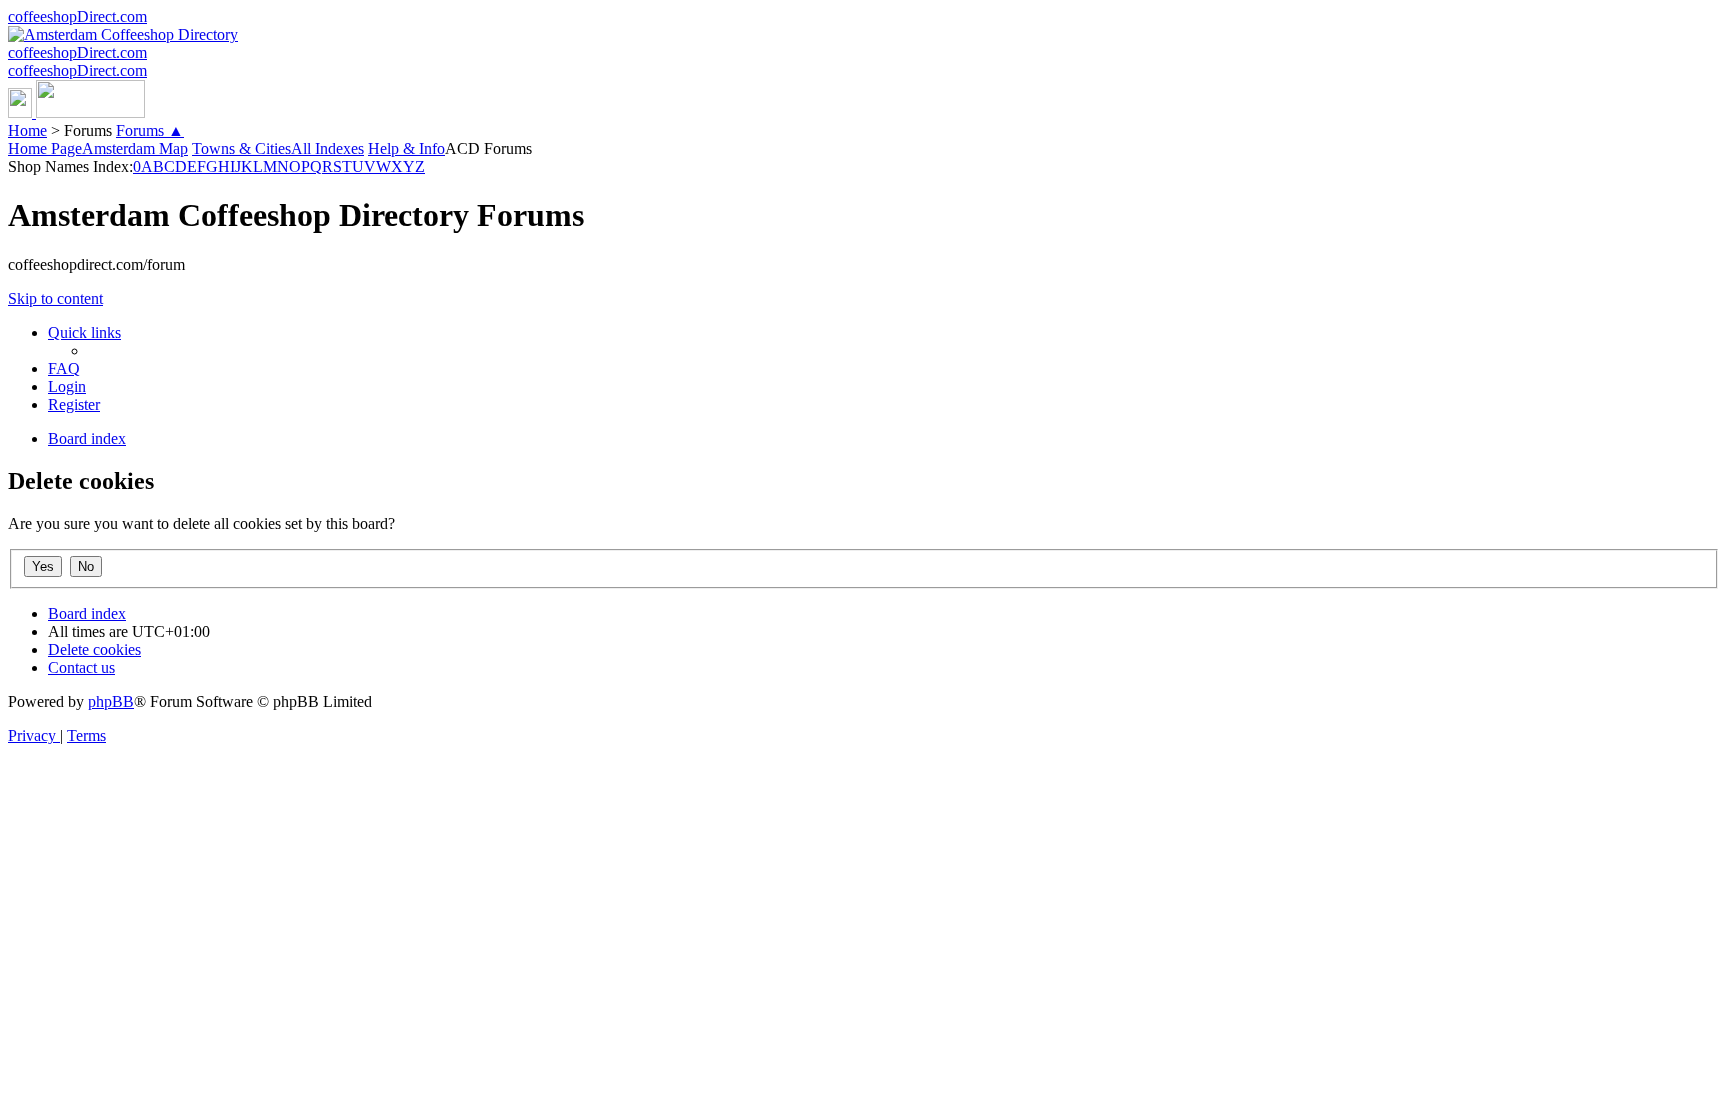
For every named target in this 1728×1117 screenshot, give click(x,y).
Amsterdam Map (135, 148)
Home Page (45, 148)
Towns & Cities (241, 148)
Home (27, 130)
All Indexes (327, 148)
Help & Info (406, 148)
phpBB (111, 701)
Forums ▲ (150, 130)
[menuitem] (64, 368)
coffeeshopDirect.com (77, 16)
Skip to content (55, 298)
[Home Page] (76, 112)
